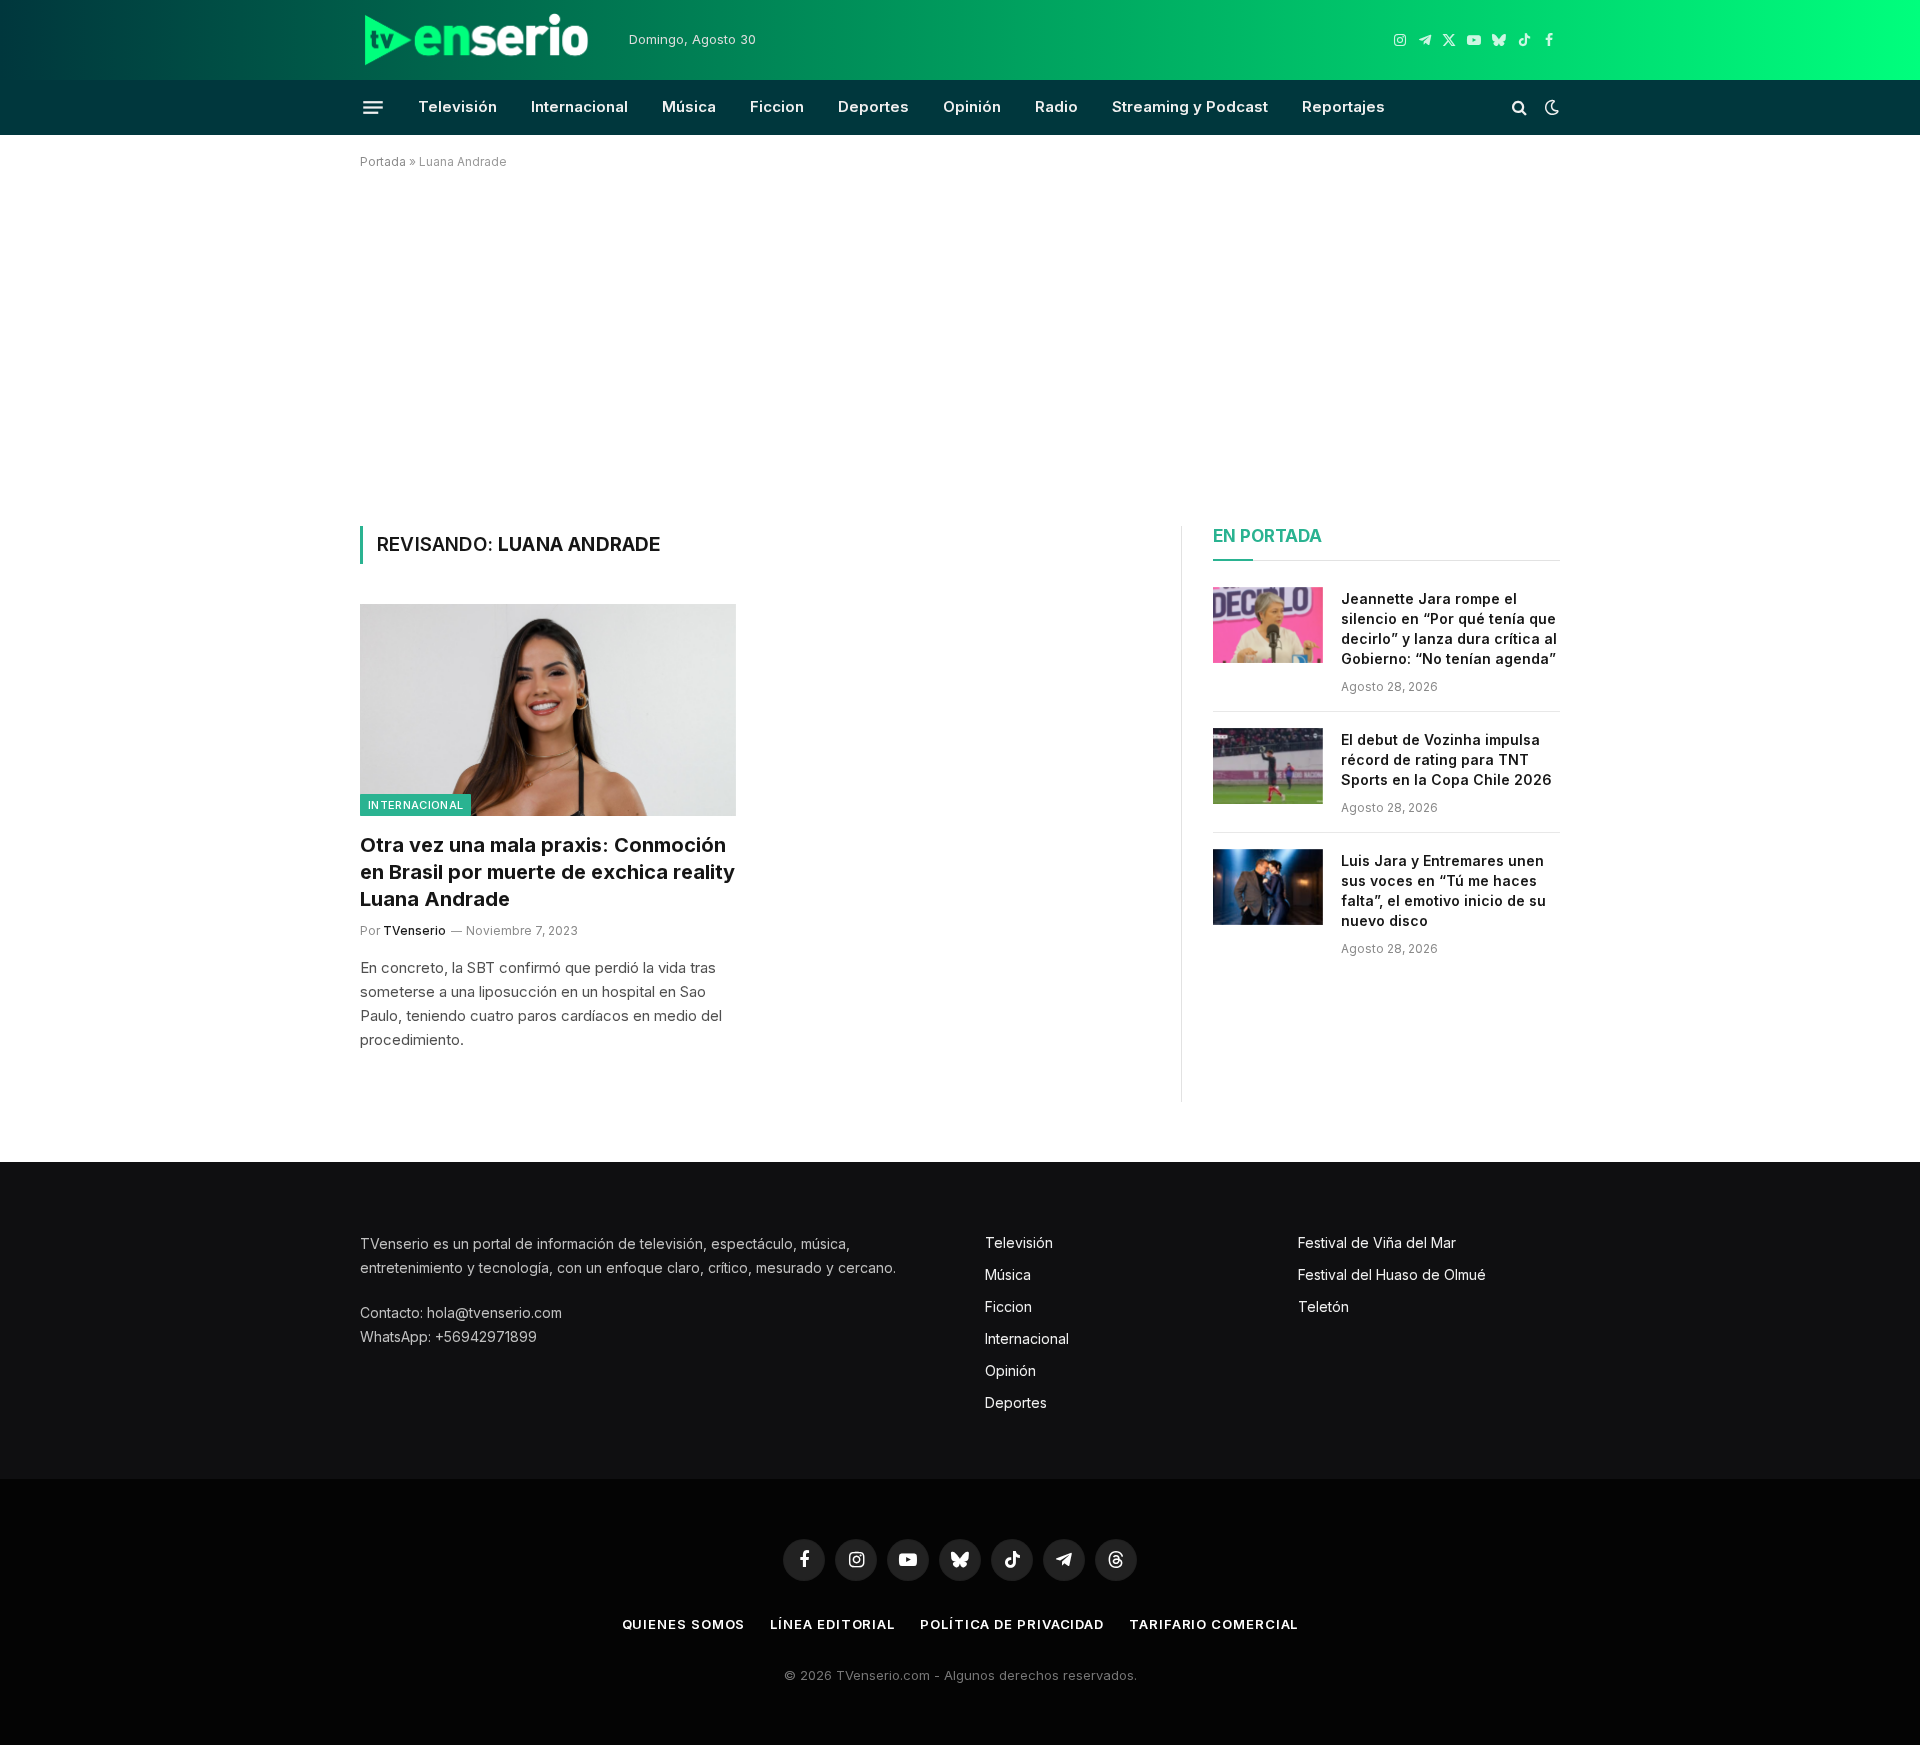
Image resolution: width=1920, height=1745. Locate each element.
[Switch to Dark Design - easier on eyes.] (1550, 107)
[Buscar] (1519, 107)
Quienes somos (684, 1624)
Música (689, 106)
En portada (1267, 536)
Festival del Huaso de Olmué (1392, 1274)
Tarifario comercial (1213, 1624)
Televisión (457, 106)
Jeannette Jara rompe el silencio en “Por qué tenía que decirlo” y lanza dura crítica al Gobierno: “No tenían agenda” (1449, 628)
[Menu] (373, 107)
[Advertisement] (960, 344)
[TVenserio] (477, 40)
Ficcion (777, 106)
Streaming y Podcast (1190, 106)
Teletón (1323, 1306)
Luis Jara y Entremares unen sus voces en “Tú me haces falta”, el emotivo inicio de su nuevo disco (1443, 890)
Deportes (873, 106)
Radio (1056, 106)
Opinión (972, 106)
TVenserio (414, 930)
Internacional (579, 106)
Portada (383, 161)
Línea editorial (832, 1624)
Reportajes (1343, 106)
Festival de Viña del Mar (1377, 1242)
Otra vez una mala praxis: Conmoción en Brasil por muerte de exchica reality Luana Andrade (547, 872)
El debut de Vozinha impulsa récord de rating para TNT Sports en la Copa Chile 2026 (1446, 759)
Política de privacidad (1012, 1624)
